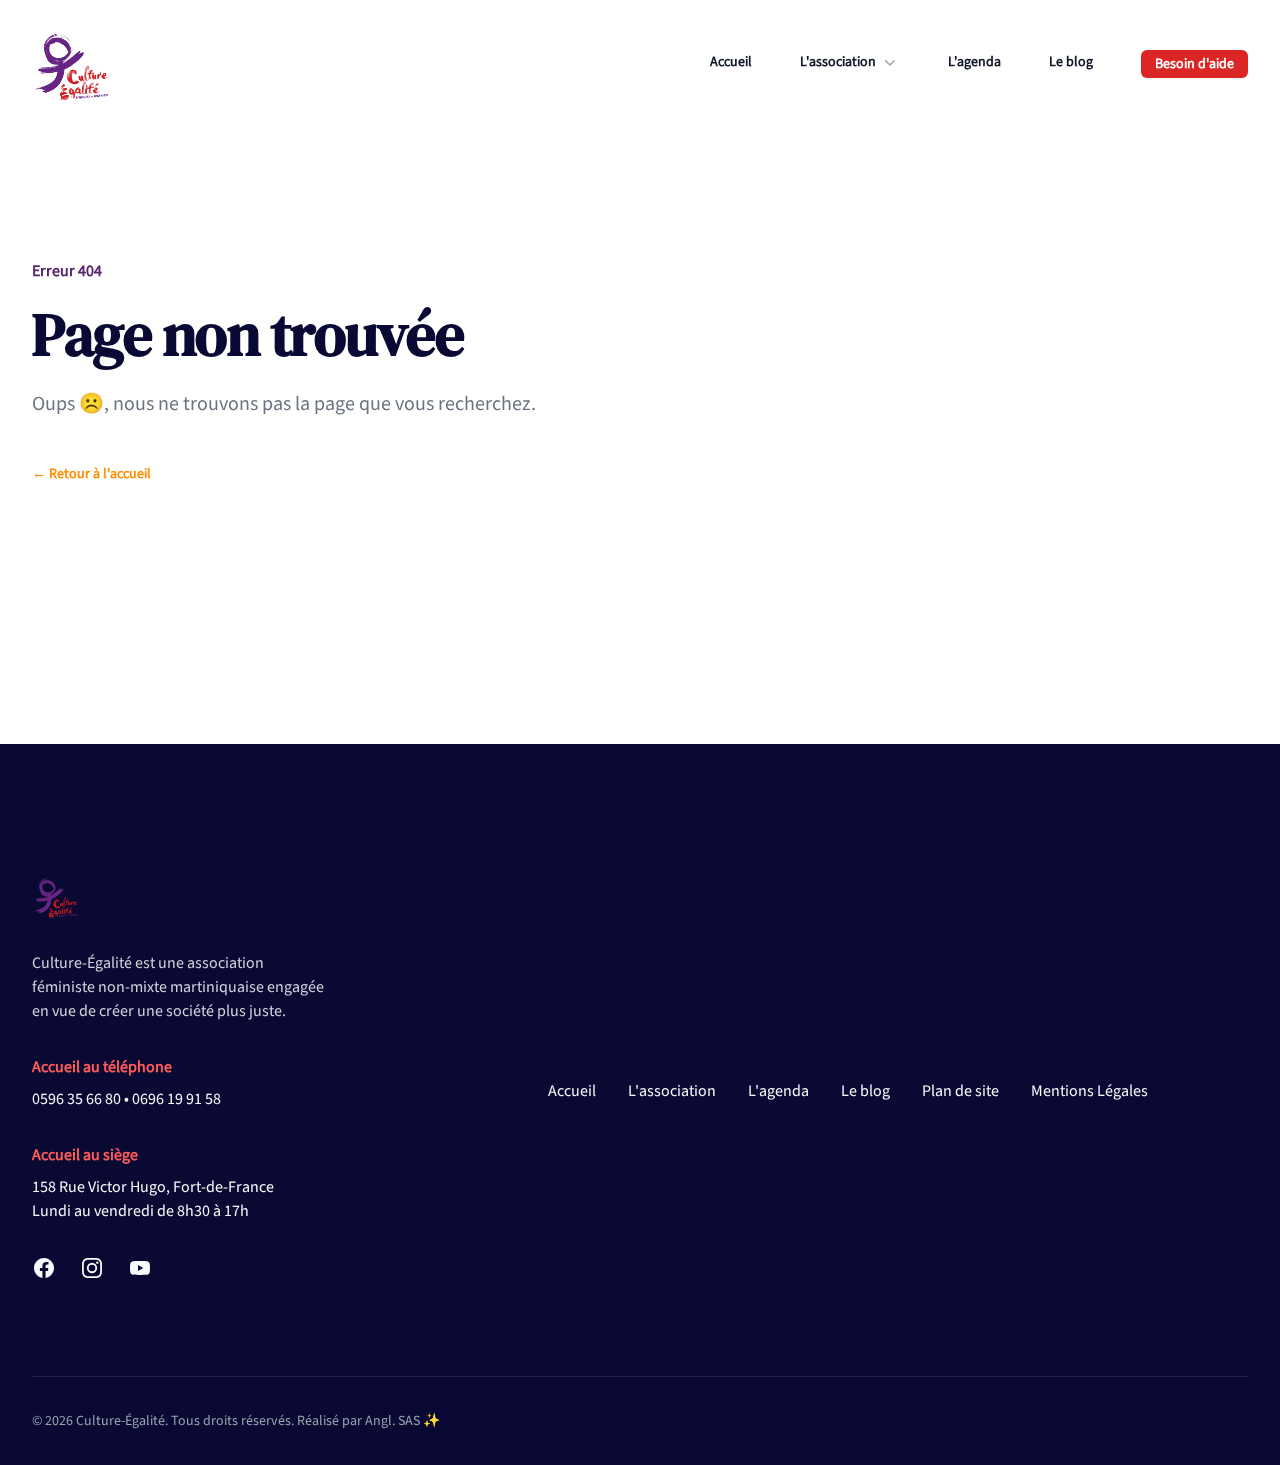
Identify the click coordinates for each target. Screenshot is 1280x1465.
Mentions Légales (1089, 1091)
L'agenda (974, 62)
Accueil (731, 62)
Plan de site (960, 1091)
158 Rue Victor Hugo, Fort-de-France (153, 1187)
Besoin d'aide (1194, 64)
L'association (672, 1091)
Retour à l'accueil (91, 474)
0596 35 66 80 (76, 1099)
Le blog (1071, 62)
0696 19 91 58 (176, 1099)
